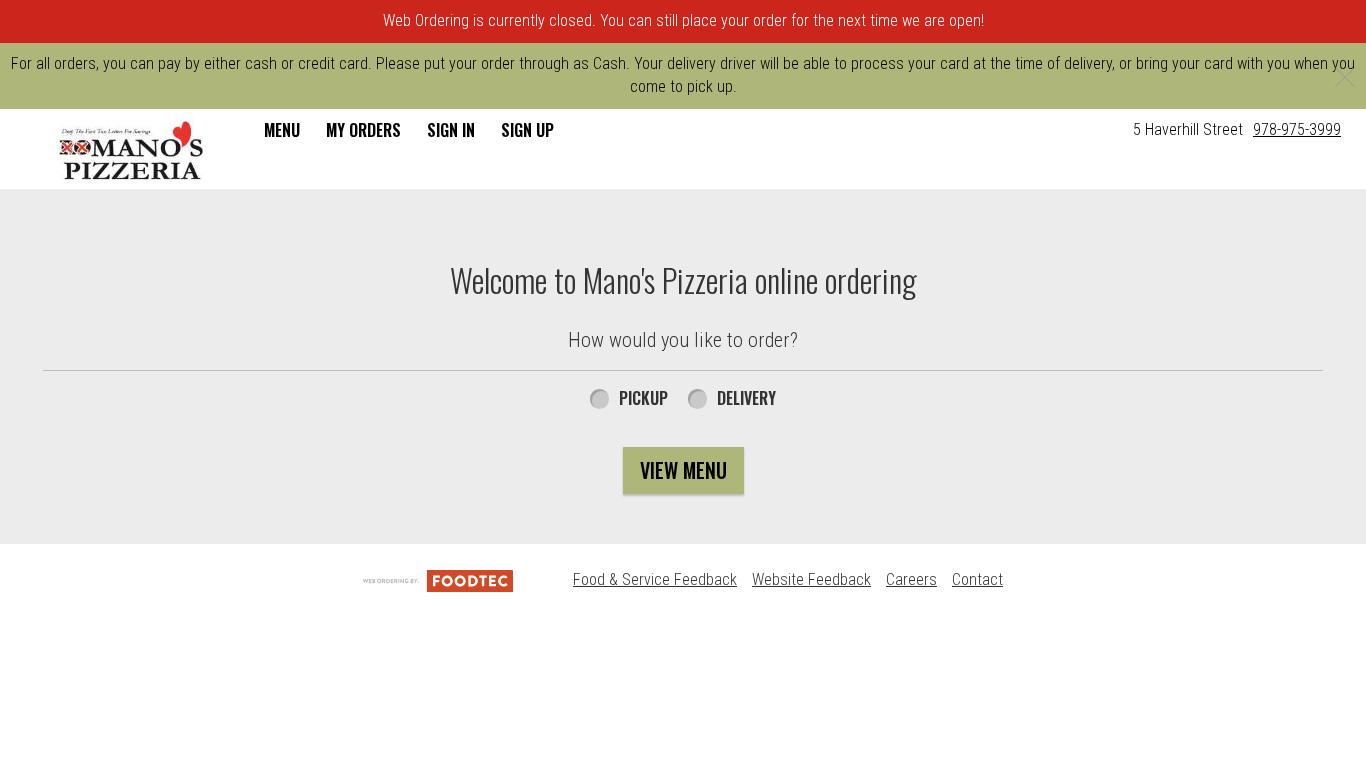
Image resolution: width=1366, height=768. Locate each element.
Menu (282, 130)
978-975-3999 (1297, 129)
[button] (132, 151)
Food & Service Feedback (655, 579)
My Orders (363, 130)
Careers (911, 579)
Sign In (451, 130)
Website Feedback (811, 579)
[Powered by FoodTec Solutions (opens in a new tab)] (438, 579)
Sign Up (527, 130)
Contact (977, 579)
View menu (683, 470)
